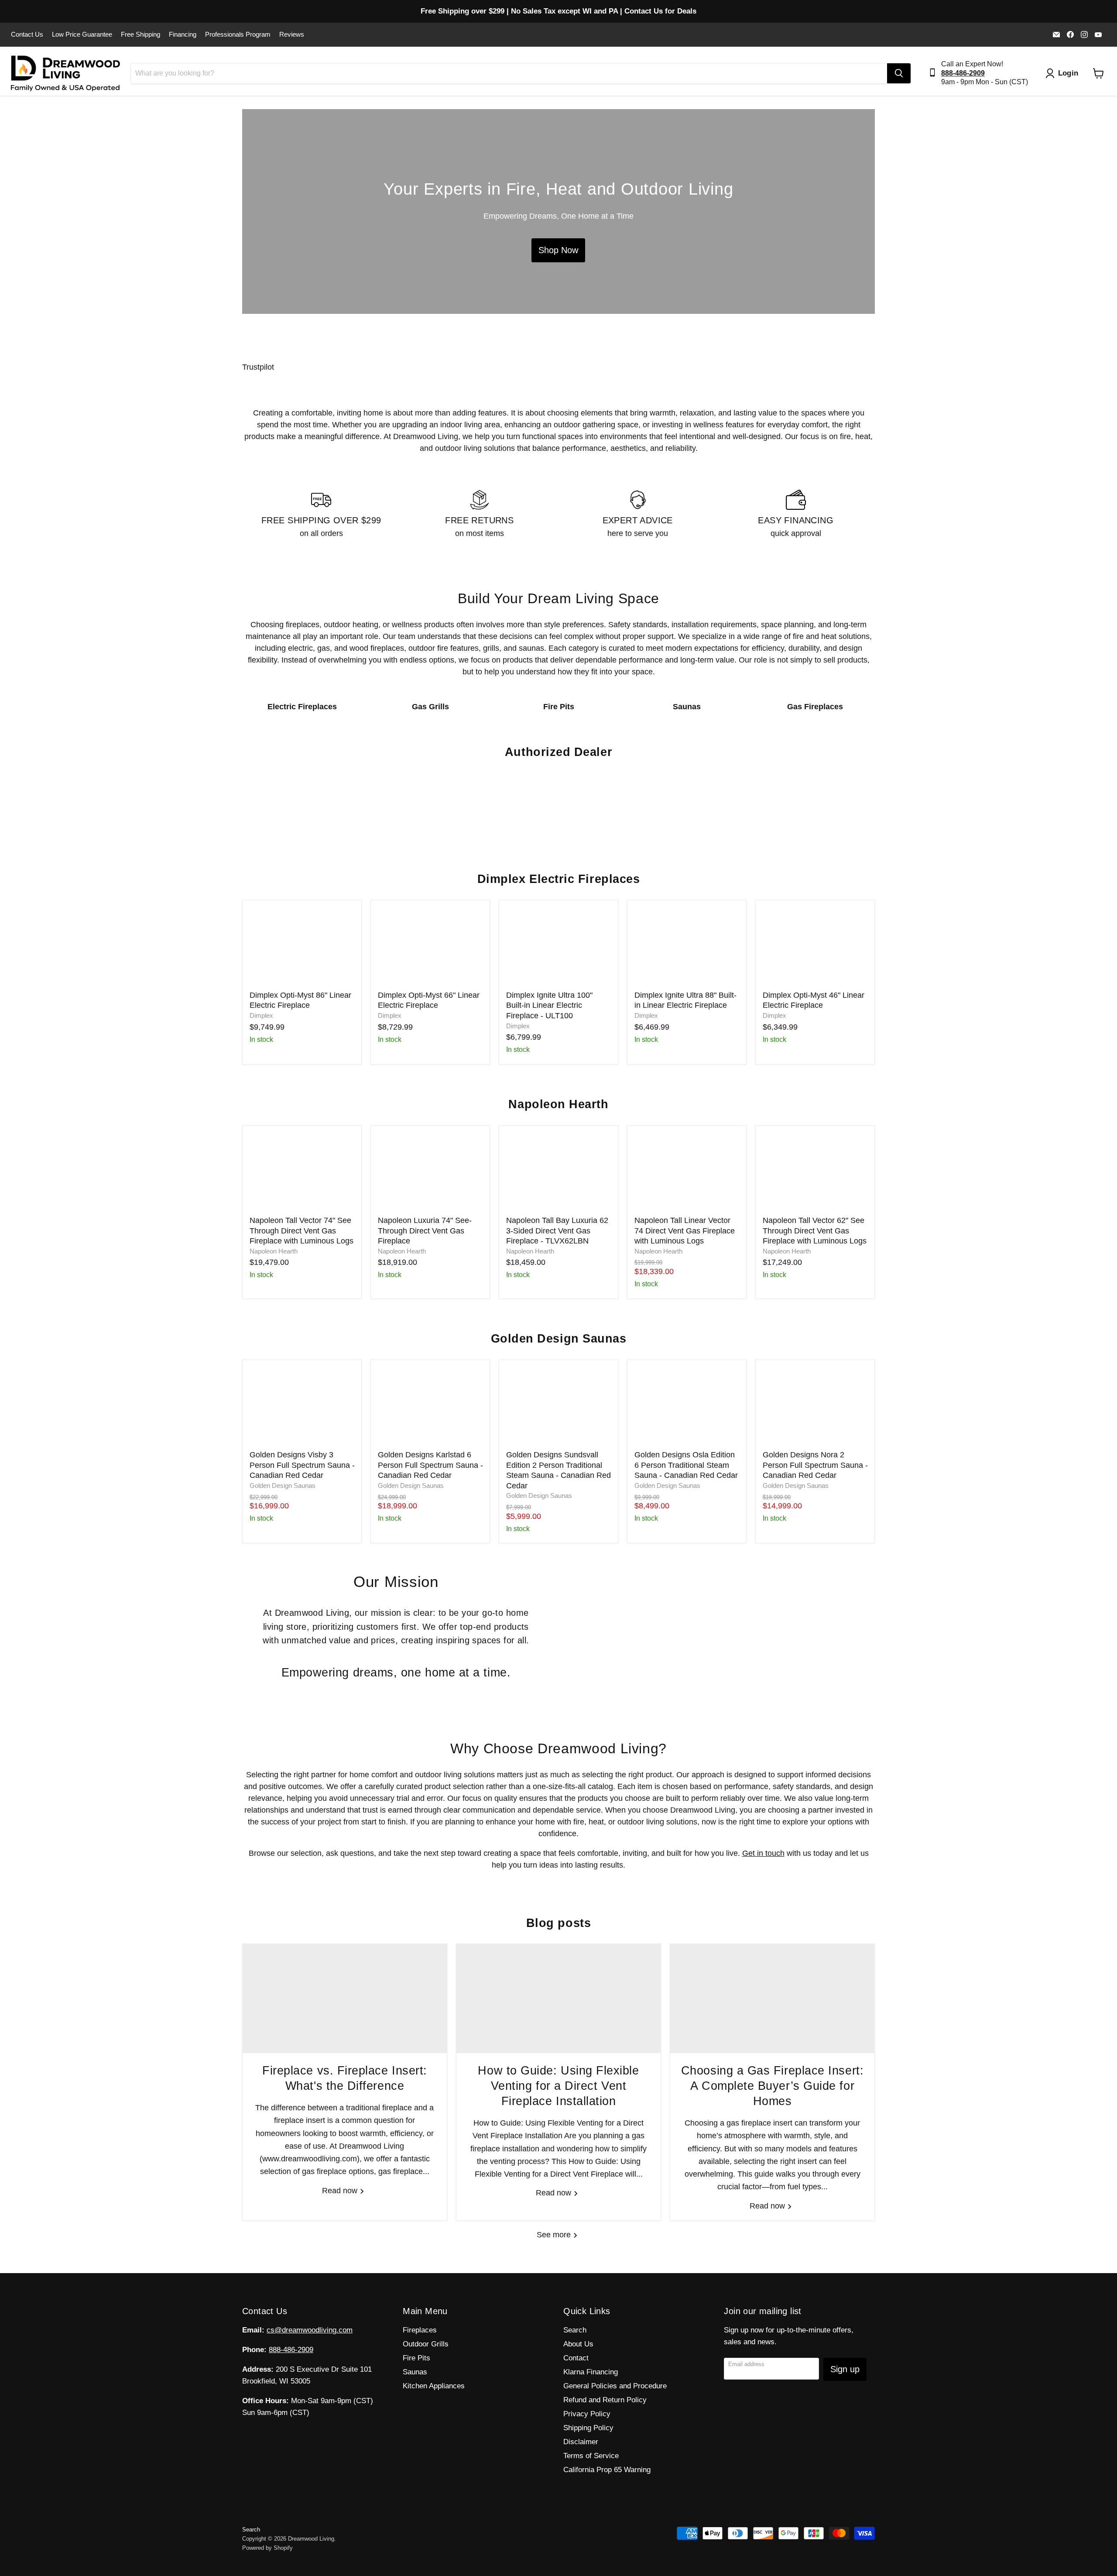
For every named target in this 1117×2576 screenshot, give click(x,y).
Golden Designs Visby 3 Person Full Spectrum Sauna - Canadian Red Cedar (302, 1465)
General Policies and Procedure (615, 2386)
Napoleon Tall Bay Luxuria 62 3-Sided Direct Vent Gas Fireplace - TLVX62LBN (557, 1231)
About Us (578, 2344)
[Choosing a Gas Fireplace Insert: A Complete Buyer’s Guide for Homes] (772, 1999)
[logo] (65, 73)
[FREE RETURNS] (480, 515)
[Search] (899, 73)
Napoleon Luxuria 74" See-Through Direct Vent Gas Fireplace (425, 1231)
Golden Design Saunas (283, 1486)
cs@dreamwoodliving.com (310, 2330)
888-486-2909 (291, 2350)
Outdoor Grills (426, 2344)
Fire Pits (416, 2358)
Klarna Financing (591, 2372)
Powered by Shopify (267, 2548)
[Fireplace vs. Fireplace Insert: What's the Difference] (345, 1999)
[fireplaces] (558, 211)
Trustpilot (258, 367)
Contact (576, 2358)
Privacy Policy (587, 2414)
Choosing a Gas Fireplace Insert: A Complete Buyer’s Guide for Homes (772, 2086)
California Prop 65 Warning (607, 2470)
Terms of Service (591, 2456)
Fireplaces (420, 2330)
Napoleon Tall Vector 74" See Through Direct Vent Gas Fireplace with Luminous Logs (302, 1231)
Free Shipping (140, 34)
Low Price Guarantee (82, 34)
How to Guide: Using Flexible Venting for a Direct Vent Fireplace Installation (558, 2086)
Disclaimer (581, 2442)
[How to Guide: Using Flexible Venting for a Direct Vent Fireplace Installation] (558, 1999)
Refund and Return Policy (605, 2400)
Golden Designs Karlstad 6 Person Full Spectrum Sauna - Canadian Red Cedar (430, 1465)
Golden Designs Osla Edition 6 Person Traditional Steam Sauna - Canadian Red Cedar (686, 1465)
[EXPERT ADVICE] (638, 515)
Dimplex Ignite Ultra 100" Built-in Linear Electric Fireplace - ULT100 (549, 1005)
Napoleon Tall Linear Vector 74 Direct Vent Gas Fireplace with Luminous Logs (685, 1231)
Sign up (845, 2369)
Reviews (292, 34)
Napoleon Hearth (274, 1251)
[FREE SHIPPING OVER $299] (321, 515)
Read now (341, 2191)
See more (555, 2235)
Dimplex (261, 1016)
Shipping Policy (588, 2428)
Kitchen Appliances (434, 2386)
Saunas (415, 2372)
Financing (183, 34)
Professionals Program (238, 34)
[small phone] (935, 73)
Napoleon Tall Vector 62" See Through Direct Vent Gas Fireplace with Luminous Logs (815, 1231)
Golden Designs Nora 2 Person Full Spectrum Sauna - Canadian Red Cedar (815, 1465)
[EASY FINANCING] (796, 515)
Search (575, 2330)
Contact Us (27, 34)
